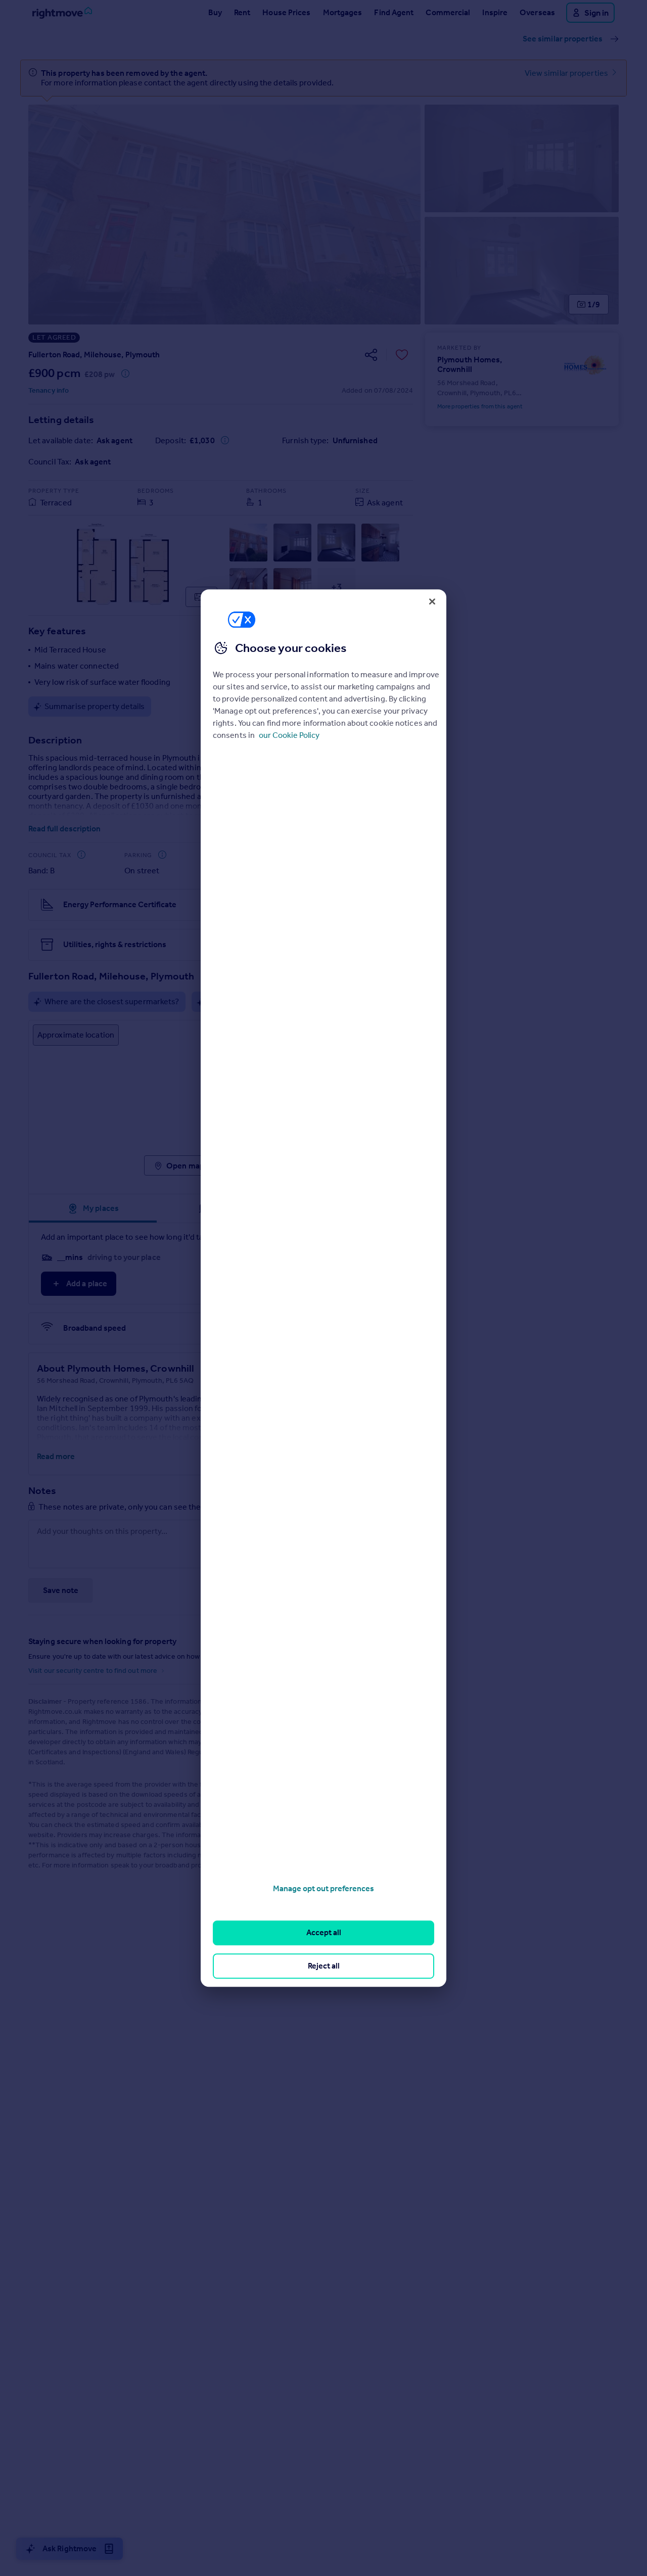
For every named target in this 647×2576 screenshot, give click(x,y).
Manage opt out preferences (323, 1888)
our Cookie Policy (289, 735)
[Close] (432, 601)
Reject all (324, 1966)
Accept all (324, 1933)
